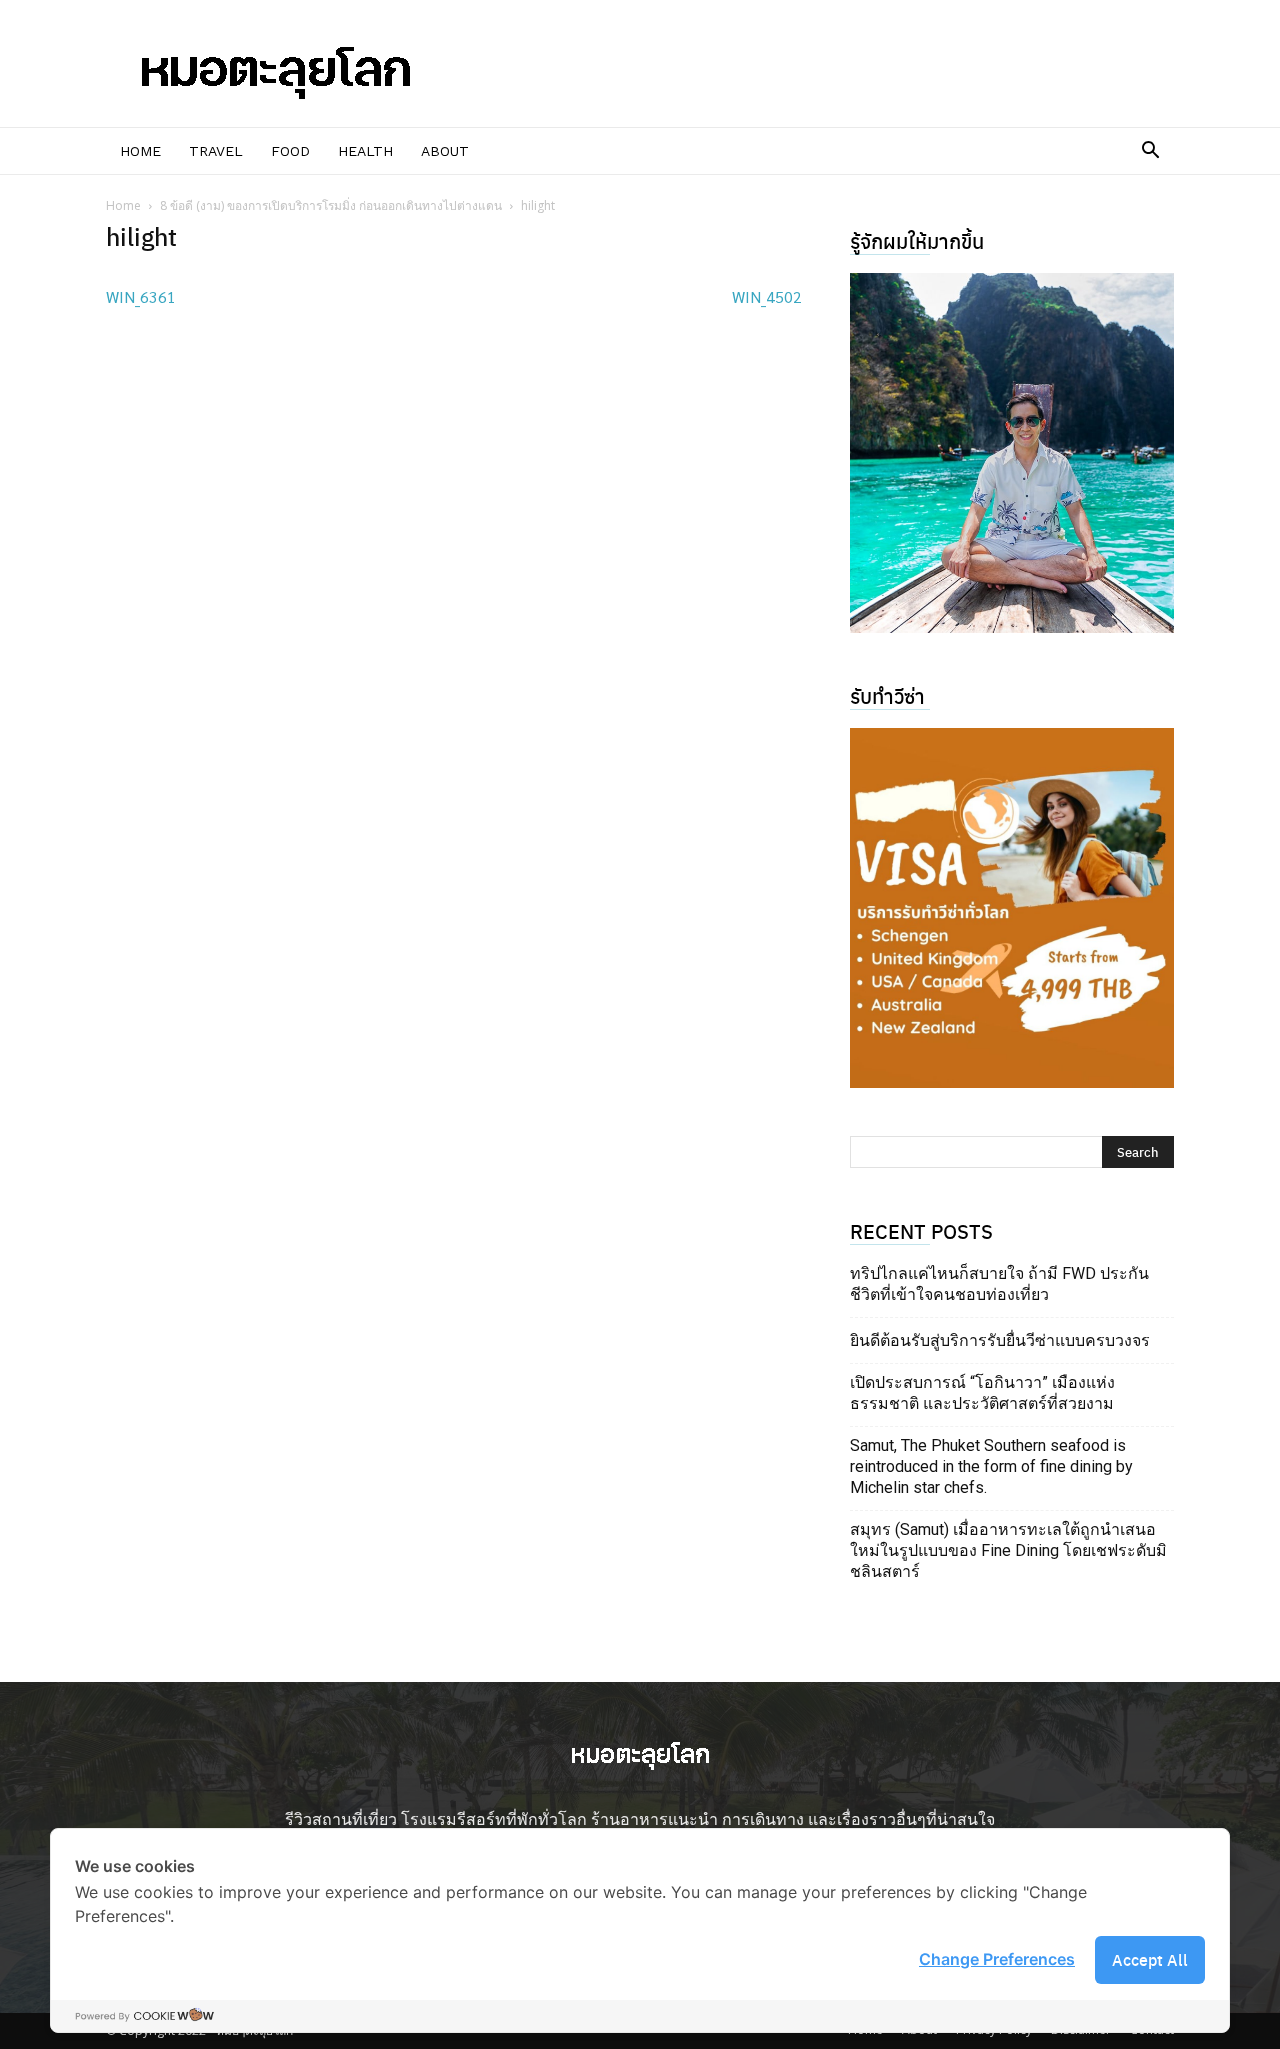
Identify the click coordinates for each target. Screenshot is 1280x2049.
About (445, 151)
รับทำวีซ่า (887, 695)
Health (365, 151)
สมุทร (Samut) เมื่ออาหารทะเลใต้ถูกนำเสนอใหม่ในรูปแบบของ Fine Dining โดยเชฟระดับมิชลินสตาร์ (1008, 1550)
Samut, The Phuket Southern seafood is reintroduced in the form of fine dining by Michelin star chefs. (991, 1466)
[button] (1150, 152)
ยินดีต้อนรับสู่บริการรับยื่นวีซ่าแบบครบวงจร (1000, 1340)
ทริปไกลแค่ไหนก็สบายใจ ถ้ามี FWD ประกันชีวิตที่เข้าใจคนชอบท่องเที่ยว (999, 1284)
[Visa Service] (1012, 908)
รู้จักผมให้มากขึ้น (917, 240)
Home (140, 151)
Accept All (1150, 1959)
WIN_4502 (767, 296)
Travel (216, 151)
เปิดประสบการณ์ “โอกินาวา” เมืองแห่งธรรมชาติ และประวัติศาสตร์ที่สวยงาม (982, 1393)
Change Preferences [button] (997, 1959)
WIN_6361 (141, 296)
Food (290, 151)
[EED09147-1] (1012, 453)
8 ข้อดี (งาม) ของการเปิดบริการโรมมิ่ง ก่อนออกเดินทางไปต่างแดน (331, 205)
